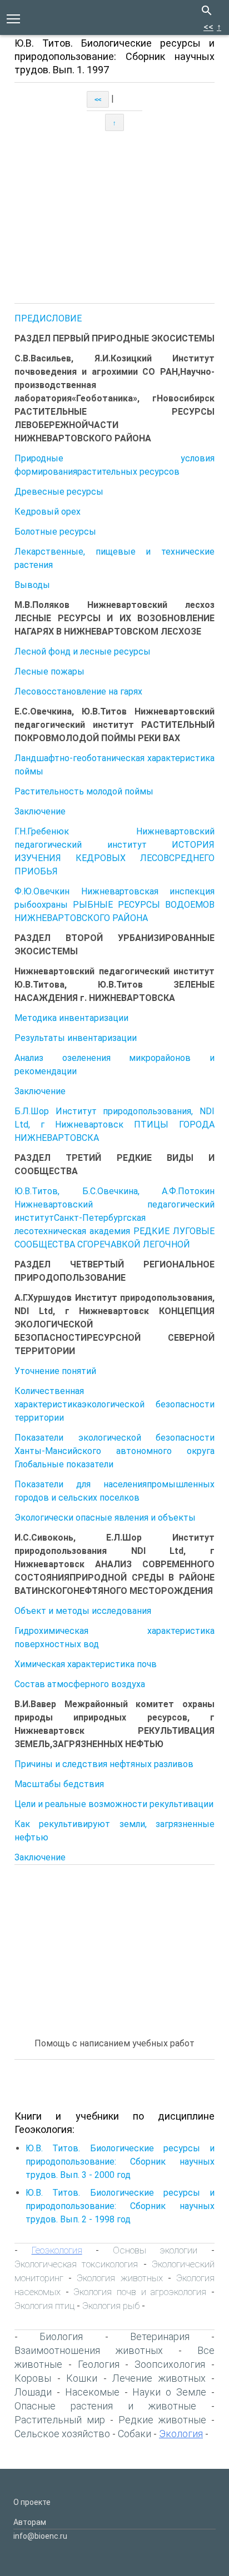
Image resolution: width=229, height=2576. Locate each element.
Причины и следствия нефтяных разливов (104, 1764)
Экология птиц (44, 2306)
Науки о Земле (169, 2392)
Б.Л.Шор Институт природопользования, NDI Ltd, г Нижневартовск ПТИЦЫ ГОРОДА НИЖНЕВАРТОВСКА (114, 1125)
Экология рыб (111, 2306)
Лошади (33, 2392)
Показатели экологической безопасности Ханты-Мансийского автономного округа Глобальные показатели (114, 1451)
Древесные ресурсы (59, 492)
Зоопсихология (170, 2364)
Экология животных (120, 2278)
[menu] (13, 18)
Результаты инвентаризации (76, 1038)
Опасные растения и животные (105, 2406)
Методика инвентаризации (71, 1018)
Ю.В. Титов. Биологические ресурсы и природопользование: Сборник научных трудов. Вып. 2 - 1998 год (120, 2206)
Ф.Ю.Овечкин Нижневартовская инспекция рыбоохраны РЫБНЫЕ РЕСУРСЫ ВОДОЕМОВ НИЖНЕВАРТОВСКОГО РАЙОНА (114, 905)
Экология (181, 2434)
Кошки (82, 2378)
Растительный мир (60, 2420)
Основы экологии (155, 2250)
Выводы (32, 585)
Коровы (33, 2378)
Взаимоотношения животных (89, 2350)
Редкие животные (162, 2420)
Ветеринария (160, 2336)
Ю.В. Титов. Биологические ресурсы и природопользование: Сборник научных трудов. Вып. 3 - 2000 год (120, 2162)
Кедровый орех (48, 512)
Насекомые (92, 2392)
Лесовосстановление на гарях (78, 691)
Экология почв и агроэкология (140, 2292)
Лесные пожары (49, 671)
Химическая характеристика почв (86, 1664)
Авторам (30, 2522)
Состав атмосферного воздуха (80, 1684)
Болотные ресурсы (55, 532)
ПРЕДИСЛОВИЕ (48, 318)
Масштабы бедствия (59, 1784)
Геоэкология (57, 2250)
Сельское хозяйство (62, 2434)
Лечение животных (159, 2378)
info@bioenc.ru (40, 2536)
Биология (61, 2336)
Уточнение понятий (55, 1371)
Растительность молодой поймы (84, 791)
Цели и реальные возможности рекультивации (114, 1804)
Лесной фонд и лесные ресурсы (83, 651)
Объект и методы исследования (83, 1611)
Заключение (40, 811)
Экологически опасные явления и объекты (105, 1518)
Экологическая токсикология (76, 2264)
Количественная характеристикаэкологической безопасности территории (114, 1404)
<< (208, 27)
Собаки (135, 2434)
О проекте (32, 2502)
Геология (99, 2364)
